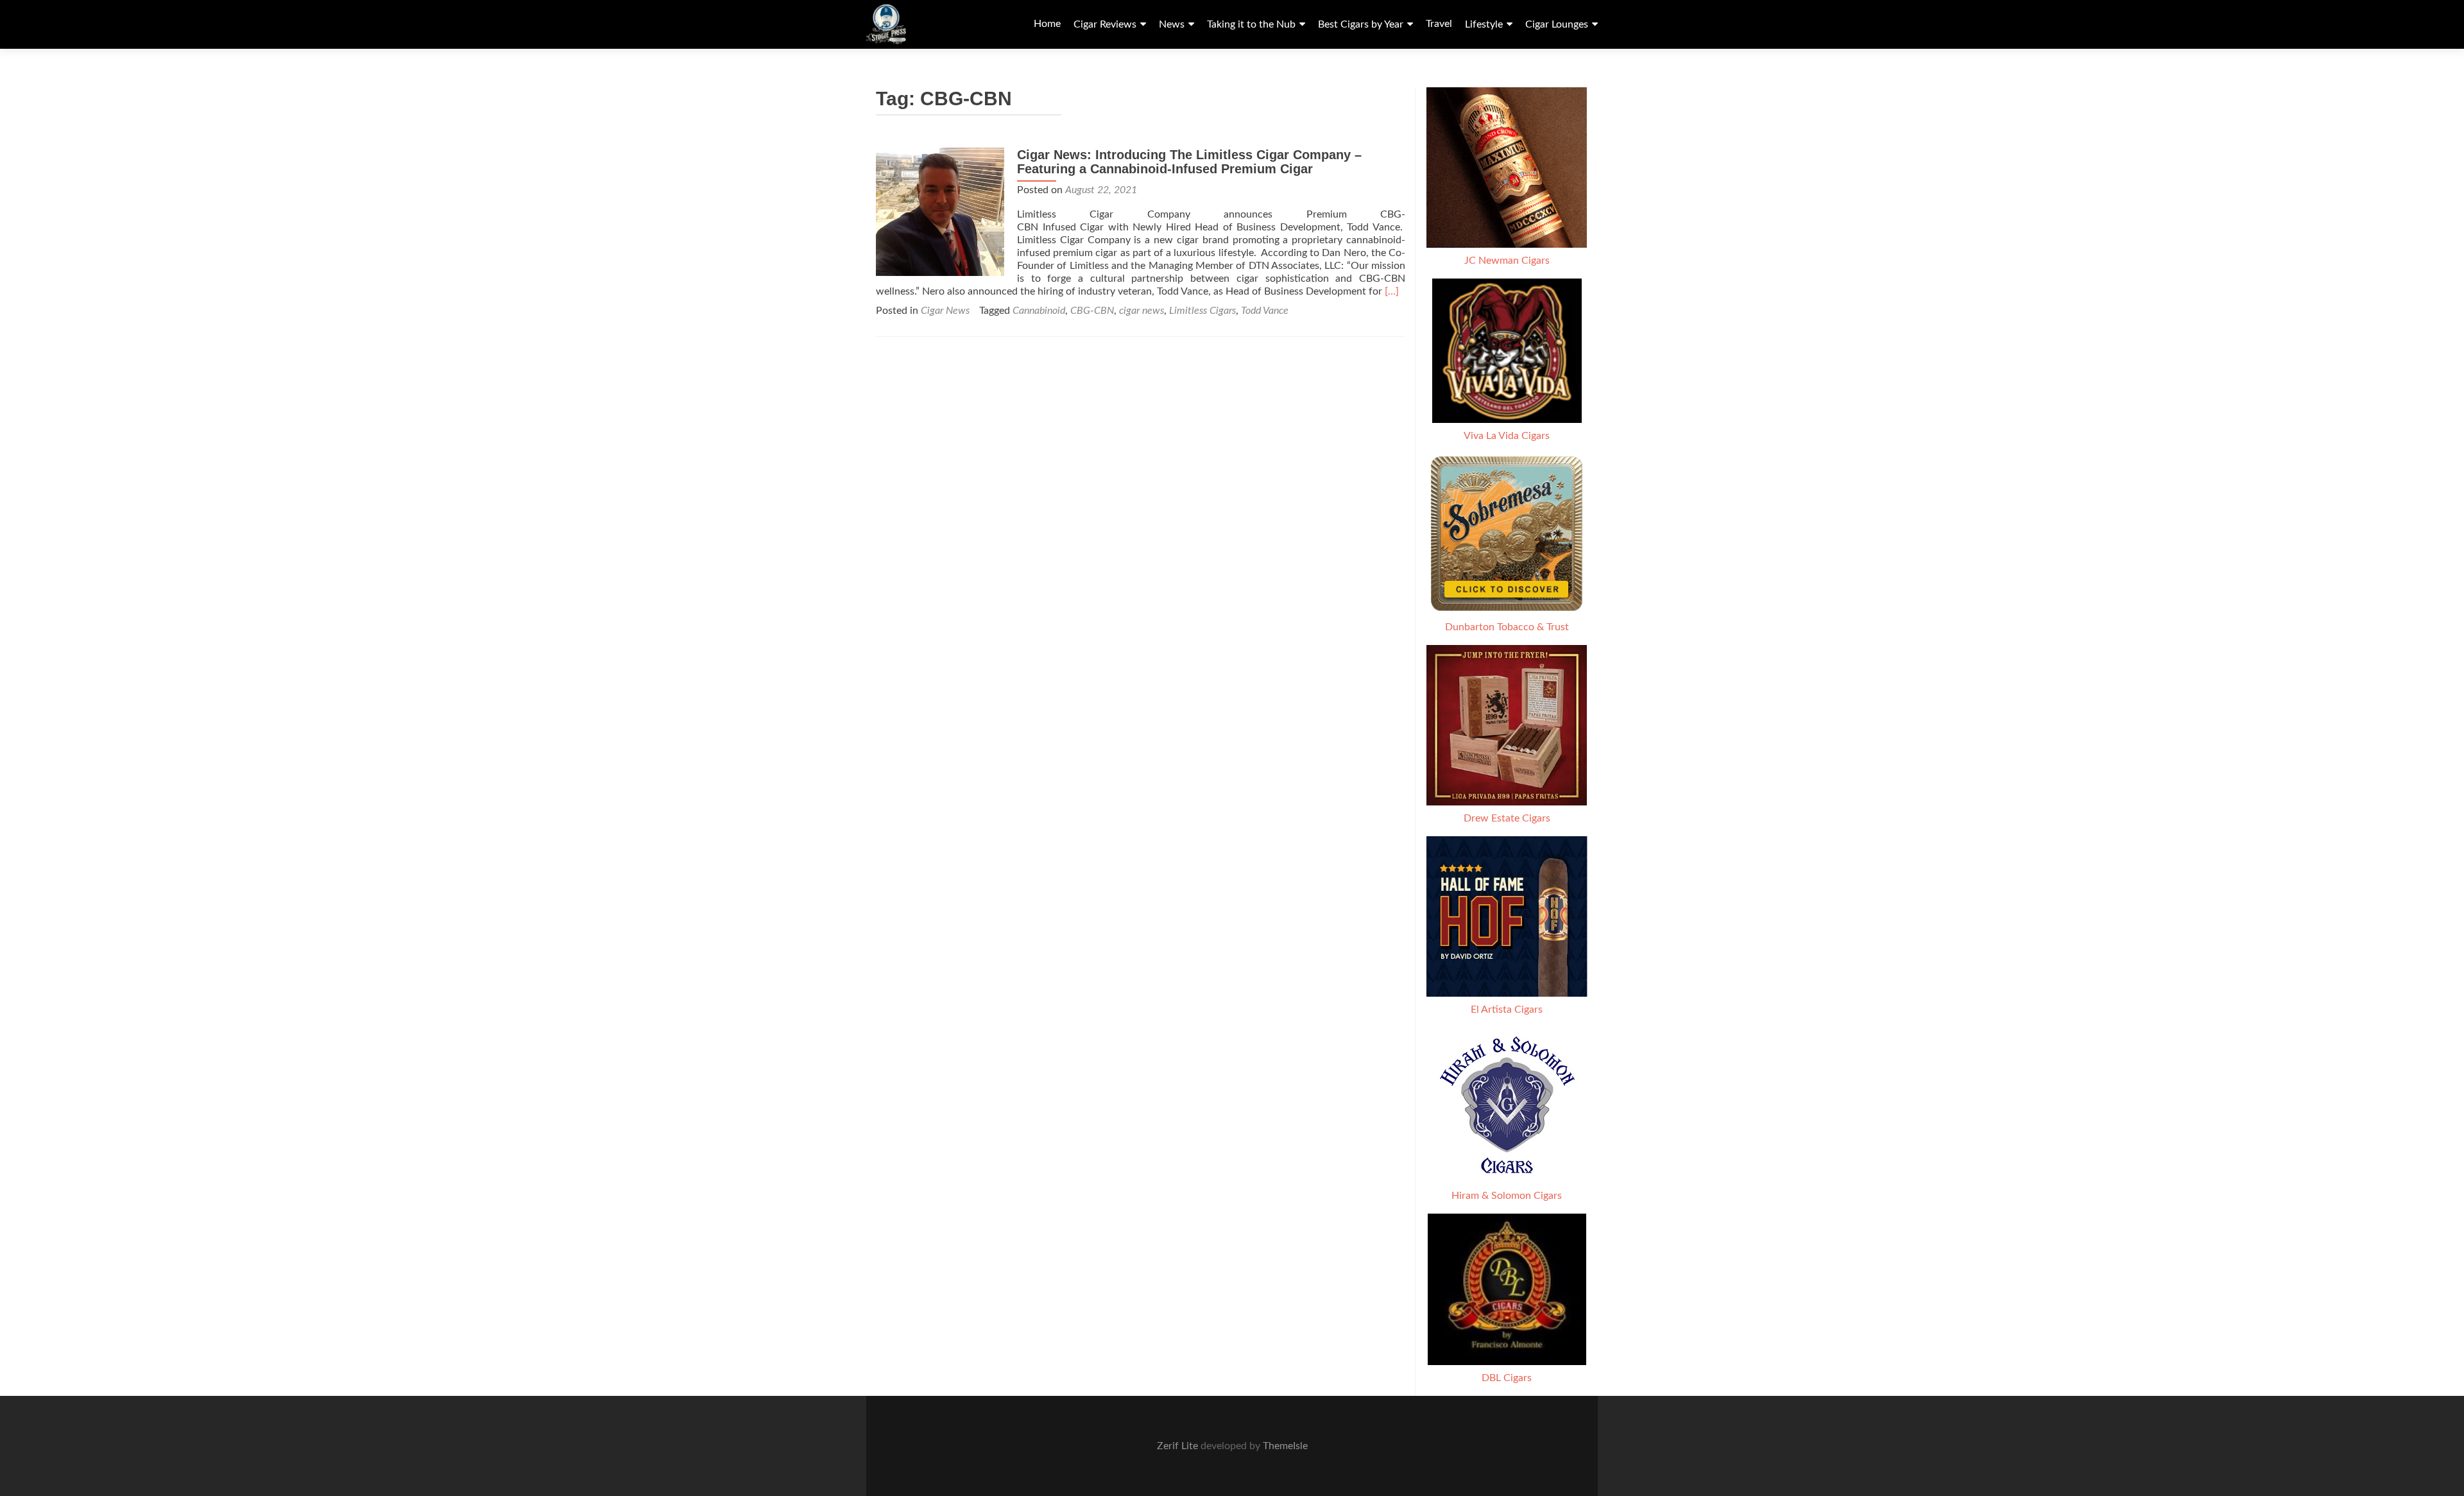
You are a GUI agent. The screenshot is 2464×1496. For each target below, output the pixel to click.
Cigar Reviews (1105, 24)
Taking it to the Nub (1251, 24)
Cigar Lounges (1557, 24)
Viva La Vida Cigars (1507, 436)
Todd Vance (1265, 311)
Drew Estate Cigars (1507, 818)
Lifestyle (1484, 24)
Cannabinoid (1039, 311)
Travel (1439, 24)
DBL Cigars (1507, 1378)
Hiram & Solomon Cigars (1507, 1196)
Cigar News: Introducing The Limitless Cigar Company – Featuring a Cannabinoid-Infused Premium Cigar (1189, 162)
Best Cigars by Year (1361, 24)
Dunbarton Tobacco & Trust (1507, 627)
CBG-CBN (1092, 311)
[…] (1392, 291)
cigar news (1142, 311)
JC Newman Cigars (1507, 261)
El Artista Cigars (1507, 1010)
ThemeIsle (1285, 1446)
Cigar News (945, 311)
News (1172, 24)
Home (1047, 24)
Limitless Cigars (1202, 311)
